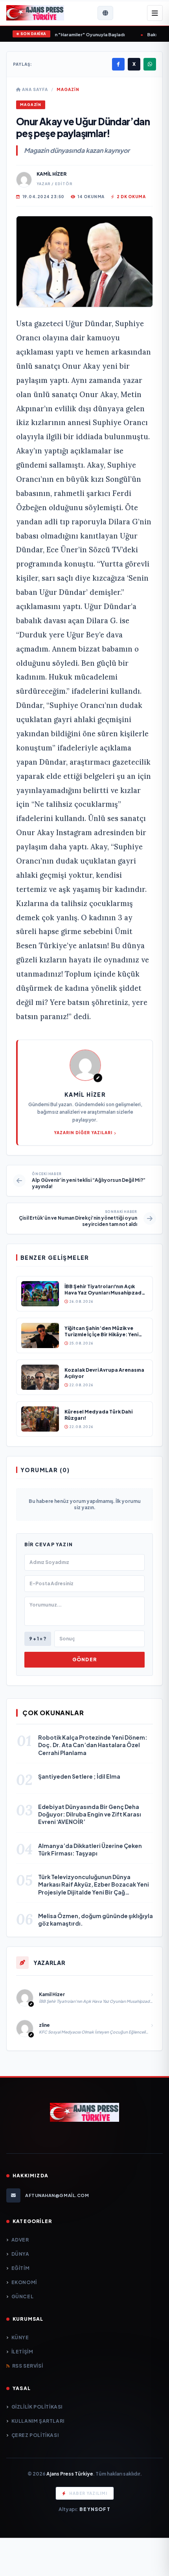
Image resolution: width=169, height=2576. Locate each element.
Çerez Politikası (35, 2435)
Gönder (84, 1659)
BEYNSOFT (95, 2509)
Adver (20, 2240)
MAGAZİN (68, 89)
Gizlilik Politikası (37, 2407)
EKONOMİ (24, 2282)
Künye (20, 2337)
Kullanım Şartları (38, 2421)
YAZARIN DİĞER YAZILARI (83, 1133)
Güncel (22, 2296)
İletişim (22, 2352)
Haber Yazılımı (88, 2493)
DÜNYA (20, 2254)
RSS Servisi (28, 2366)
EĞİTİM (20, 2268)
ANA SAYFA (34, 89)
